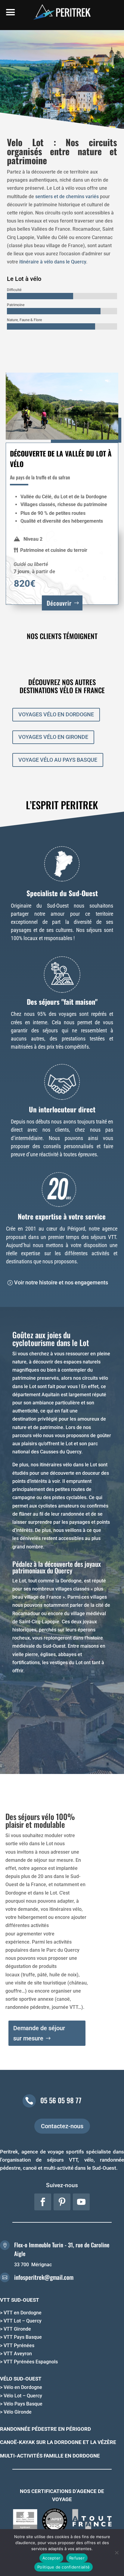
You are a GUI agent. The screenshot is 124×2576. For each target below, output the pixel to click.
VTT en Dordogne (23, 2313)
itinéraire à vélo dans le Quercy (53, 262)
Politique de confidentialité (64, 2567)
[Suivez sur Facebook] (43, 2202)
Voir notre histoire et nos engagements (61, 1282)
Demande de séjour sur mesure (39, 2033)
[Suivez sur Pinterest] (62, 2202)
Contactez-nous (62, 2126)
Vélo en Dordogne (23, 2387)
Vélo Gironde (18, 2412)
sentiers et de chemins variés (67, 197)
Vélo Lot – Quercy (23, 2396)
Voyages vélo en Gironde (53, 737)
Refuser (77, 2558)
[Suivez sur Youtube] (81, 2202)
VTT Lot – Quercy (23, 2321)
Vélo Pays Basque (23, 2404)
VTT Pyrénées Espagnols (31, 2362)
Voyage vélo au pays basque (58, 760)
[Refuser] (116, 2553)
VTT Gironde (17, 2329)
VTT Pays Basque (23, 2337)
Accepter (51, 2558)
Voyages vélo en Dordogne (56, 714)
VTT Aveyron (18, 2354)
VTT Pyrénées (19, 2345)
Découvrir (59, 603)
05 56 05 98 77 (61, 2100)
